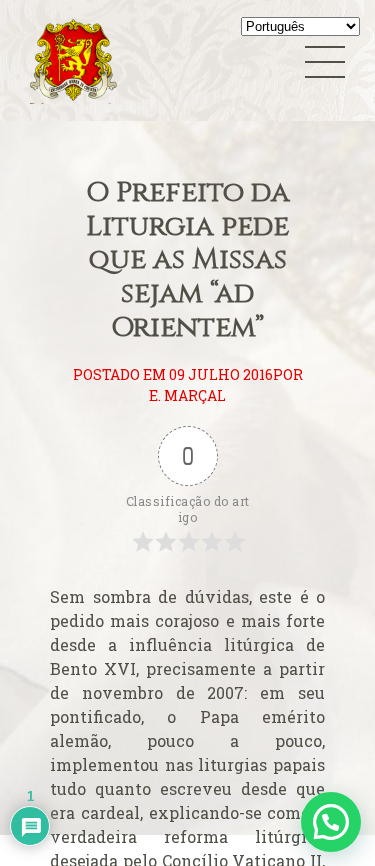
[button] (331, 822)
